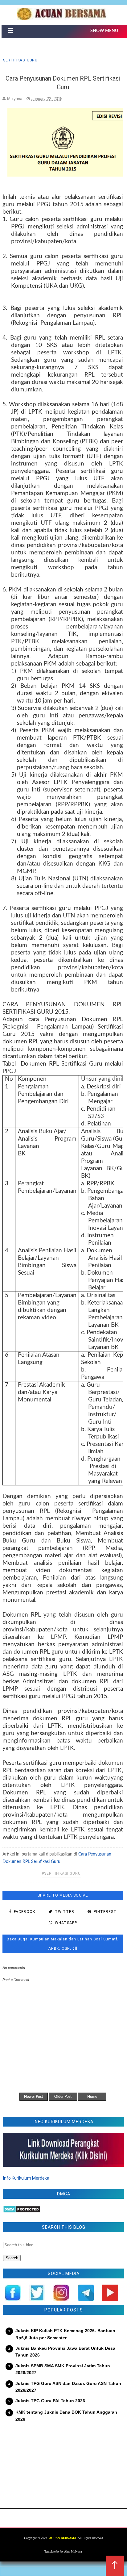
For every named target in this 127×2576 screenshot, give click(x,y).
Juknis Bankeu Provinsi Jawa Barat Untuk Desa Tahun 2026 (65, 2352)
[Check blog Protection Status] (22, 2211)
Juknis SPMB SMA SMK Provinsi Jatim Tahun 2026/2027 (63, 2369)
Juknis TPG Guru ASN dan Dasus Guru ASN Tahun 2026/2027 (68, 2387)
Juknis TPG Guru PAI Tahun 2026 (50, 2401)
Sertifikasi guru (20, 60)
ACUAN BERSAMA (63, 2538)
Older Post (63, 2097)
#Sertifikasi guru (61, 1873)
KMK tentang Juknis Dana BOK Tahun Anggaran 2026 (66, 2415)
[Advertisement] (63, 2461)
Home (92, 2097)
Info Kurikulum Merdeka (26, 2178)
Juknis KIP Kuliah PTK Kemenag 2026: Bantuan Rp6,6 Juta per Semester (65, 2334)
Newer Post (33, 2097)
